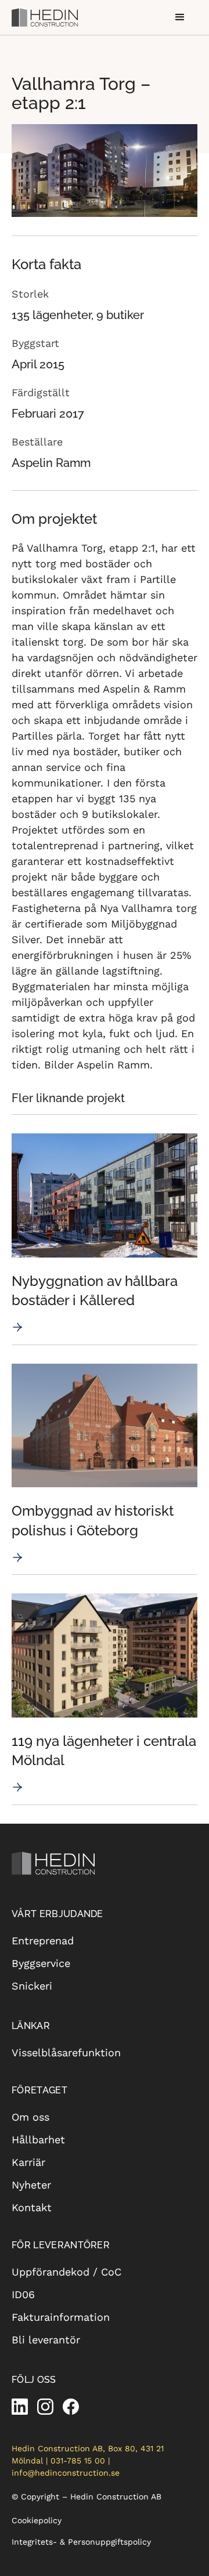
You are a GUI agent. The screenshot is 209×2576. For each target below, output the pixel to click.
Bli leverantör (46, 2340)
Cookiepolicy (37, 2520)
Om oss (30, 2117)
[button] (180, 17)
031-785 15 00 (78, 2461)
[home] (46, 17)
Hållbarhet (38, 2140)
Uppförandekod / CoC (66, 2272)
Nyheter (31, 2185)
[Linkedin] (20, 2407)
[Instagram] (45, 2407)
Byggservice (41, 1963)
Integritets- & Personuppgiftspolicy (81, 2542)
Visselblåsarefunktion (66, 2053)
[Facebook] (71, 2407)
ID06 (23, 2294)
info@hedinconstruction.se (66, 2473)
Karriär (28, 2162)
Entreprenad (43, 1941)
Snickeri (32, 1986)
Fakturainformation (61, 2317)
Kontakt (32, 2207)
